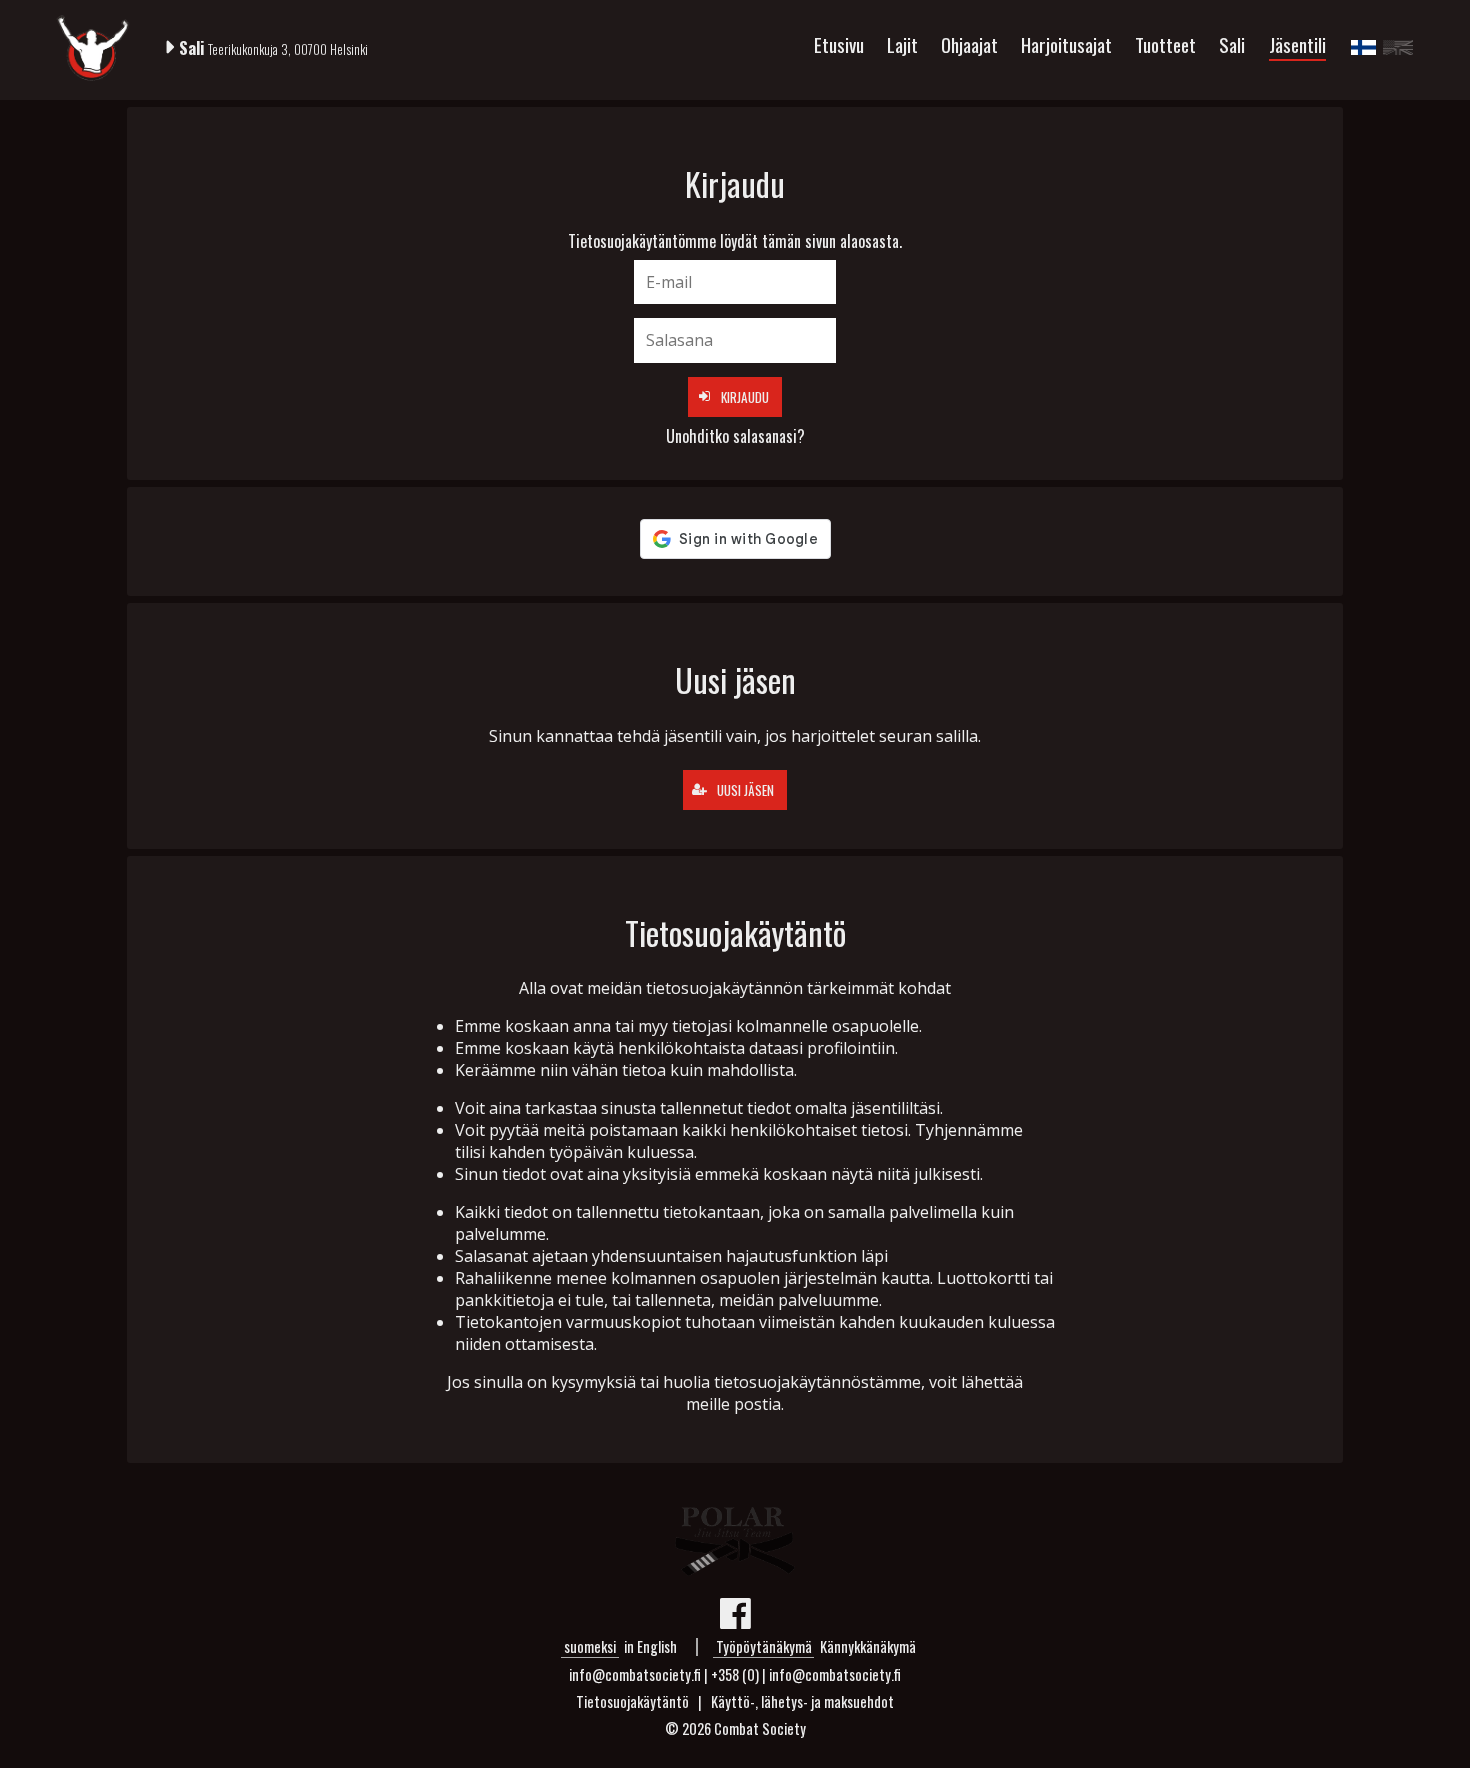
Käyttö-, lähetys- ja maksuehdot (802, 1701)
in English (650, 1646)
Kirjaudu (745, 397)
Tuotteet (1165, 44)
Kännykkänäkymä (868, 1646)
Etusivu (839, 44)
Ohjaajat (969, 44)
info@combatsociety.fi (835, 1674)
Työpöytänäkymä (764, 1646)
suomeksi (590, 1646)
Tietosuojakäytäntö (632, 1701)
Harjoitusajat (1066, 44)
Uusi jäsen (745, 790)
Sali (1232, 44)
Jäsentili (1297, 44)
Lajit (902, 44)
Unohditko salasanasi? (735, 436)
